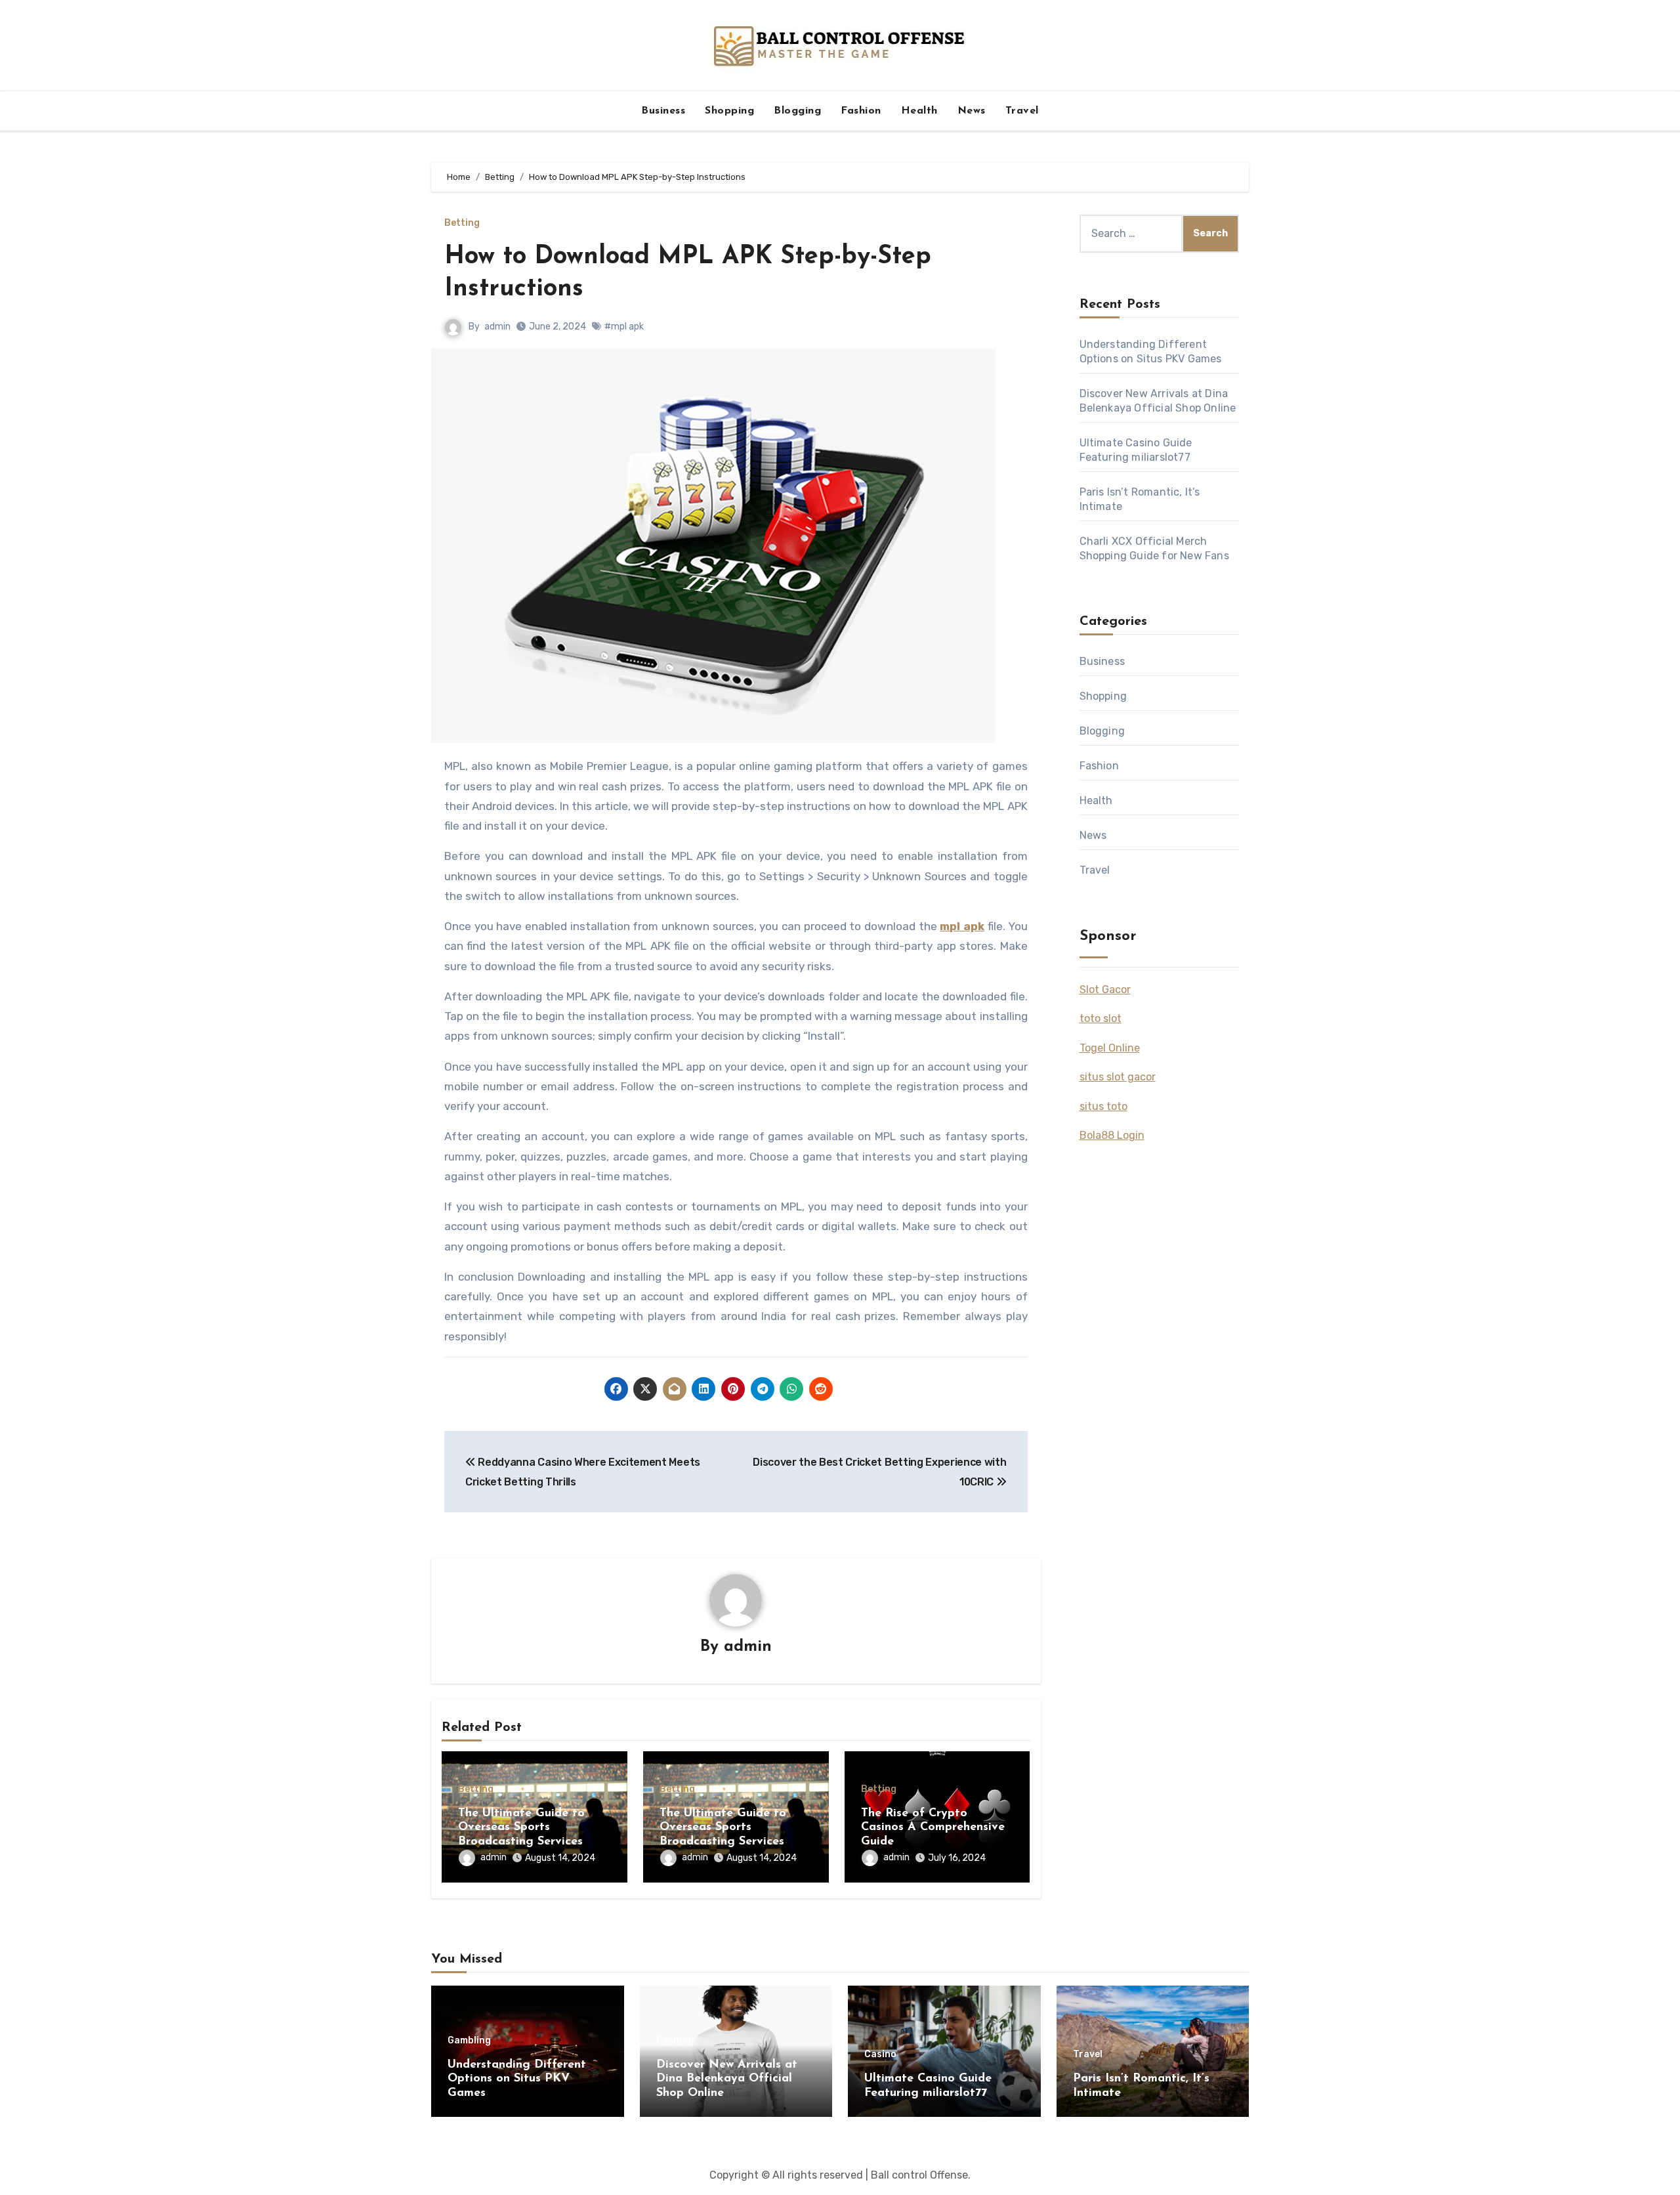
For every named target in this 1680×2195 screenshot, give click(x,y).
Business (663, 111)
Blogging (797, 111)
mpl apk (962, 926)
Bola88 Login (1112, 1135)
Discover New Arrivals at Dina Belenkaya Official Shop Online (727, 2079)
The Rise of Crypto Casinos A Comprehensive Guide (933, 1828)
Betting (462, 223)
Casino (880, 2055)
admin (497, 327)
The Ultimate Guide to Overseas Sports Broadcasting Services (521, 1828)
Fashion (861, 111)
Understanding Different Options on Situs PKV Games (517, 2079)
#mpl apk (624, 327)
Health (919, 111)
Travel (1022, 111)
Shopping (729, 111)
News (972, 111)
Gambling (469, 2041)
